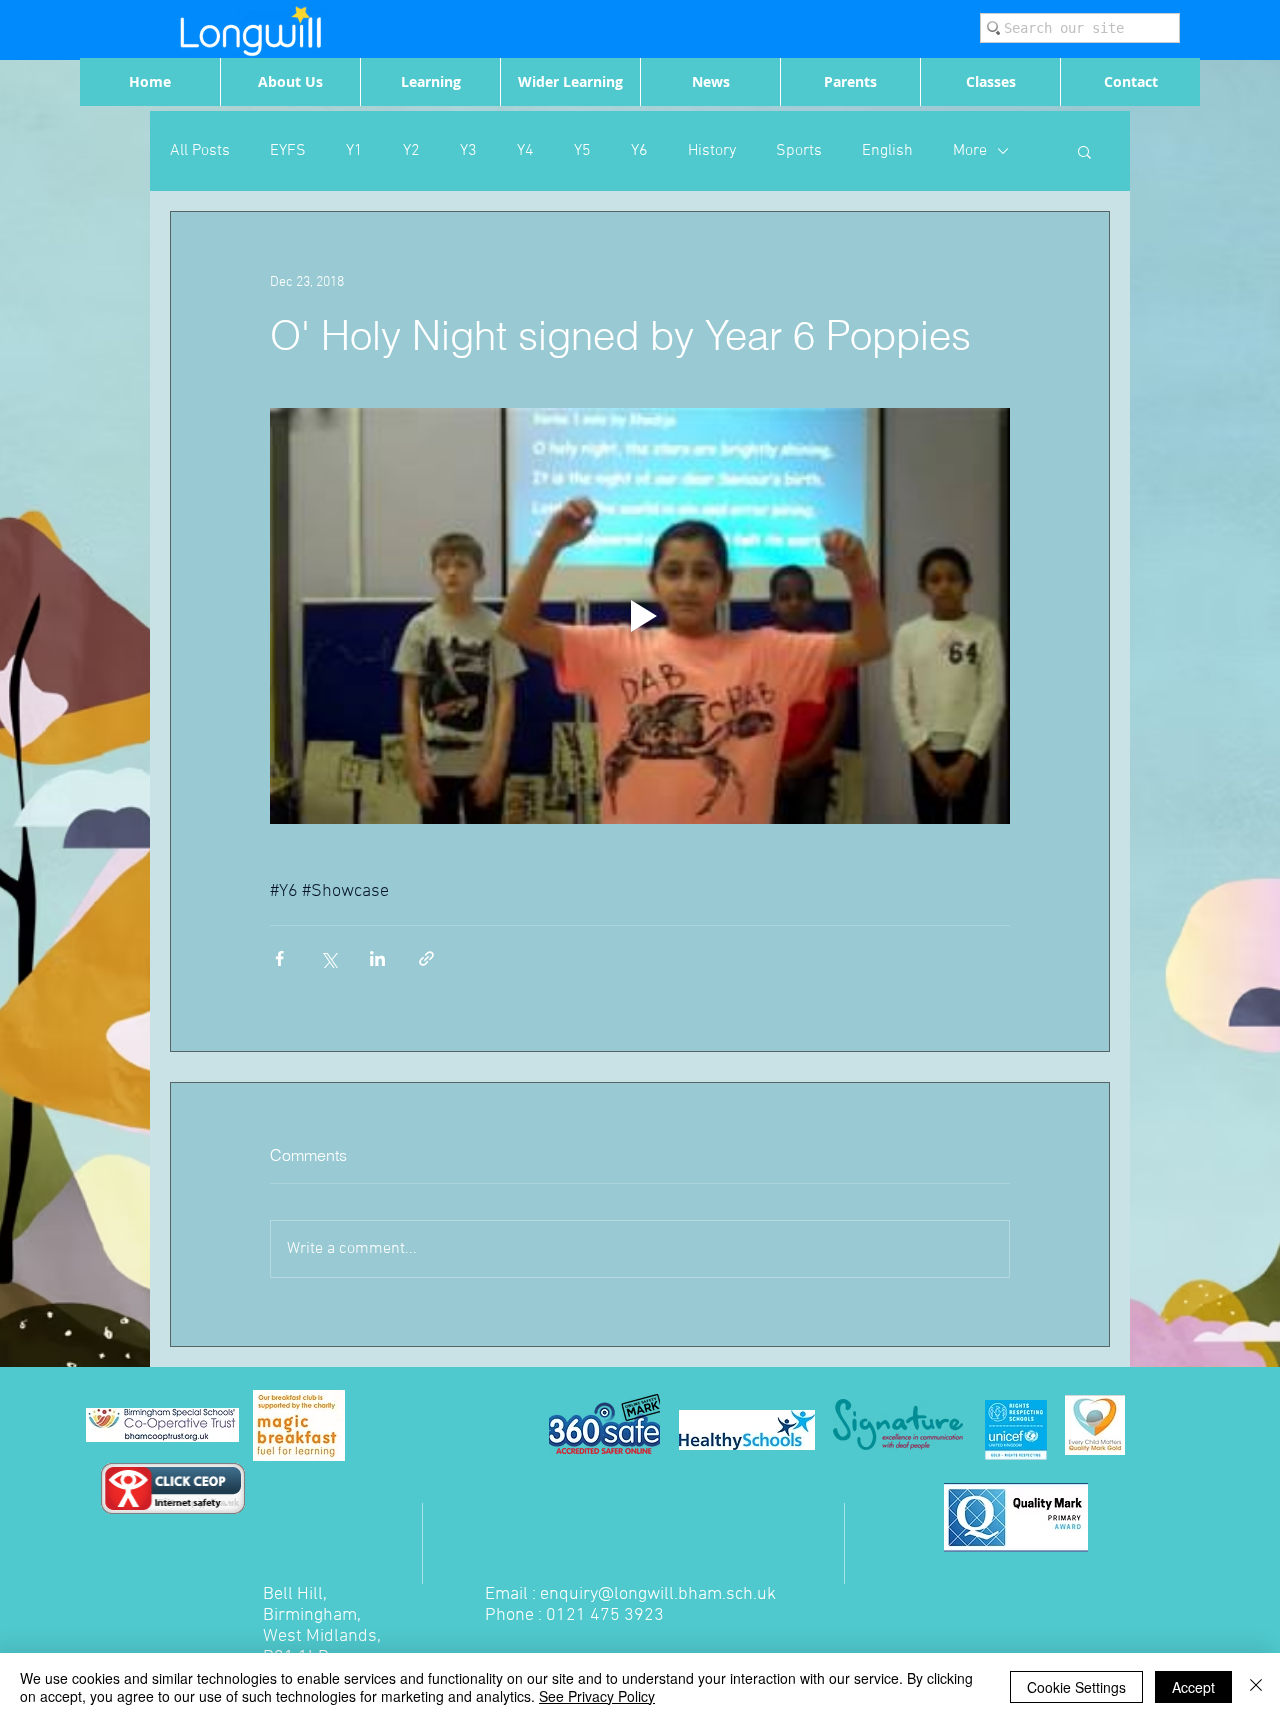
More (970, 151)
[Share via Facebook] (279, 958)
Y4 (525, 151)
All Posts (200, 151)
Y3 (468, 151)
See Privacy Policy (597, 1696)
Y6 (639, 151)
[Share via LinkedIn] (377, 958)
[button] (1084, 151)
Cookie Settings (1076, 1687)
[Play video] (640, 616)
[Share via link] (426, 958)
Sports (799, 151)
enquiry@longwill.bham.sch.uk (658, 1594)
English (887, 151)
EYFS (288, 151)
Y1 (354, 151)
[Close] (1256, 1687)
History (712, 151)
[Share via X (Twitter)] (328, 958)
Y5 (582, 151)
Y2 (411, 151)
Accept (1193, 1687)
